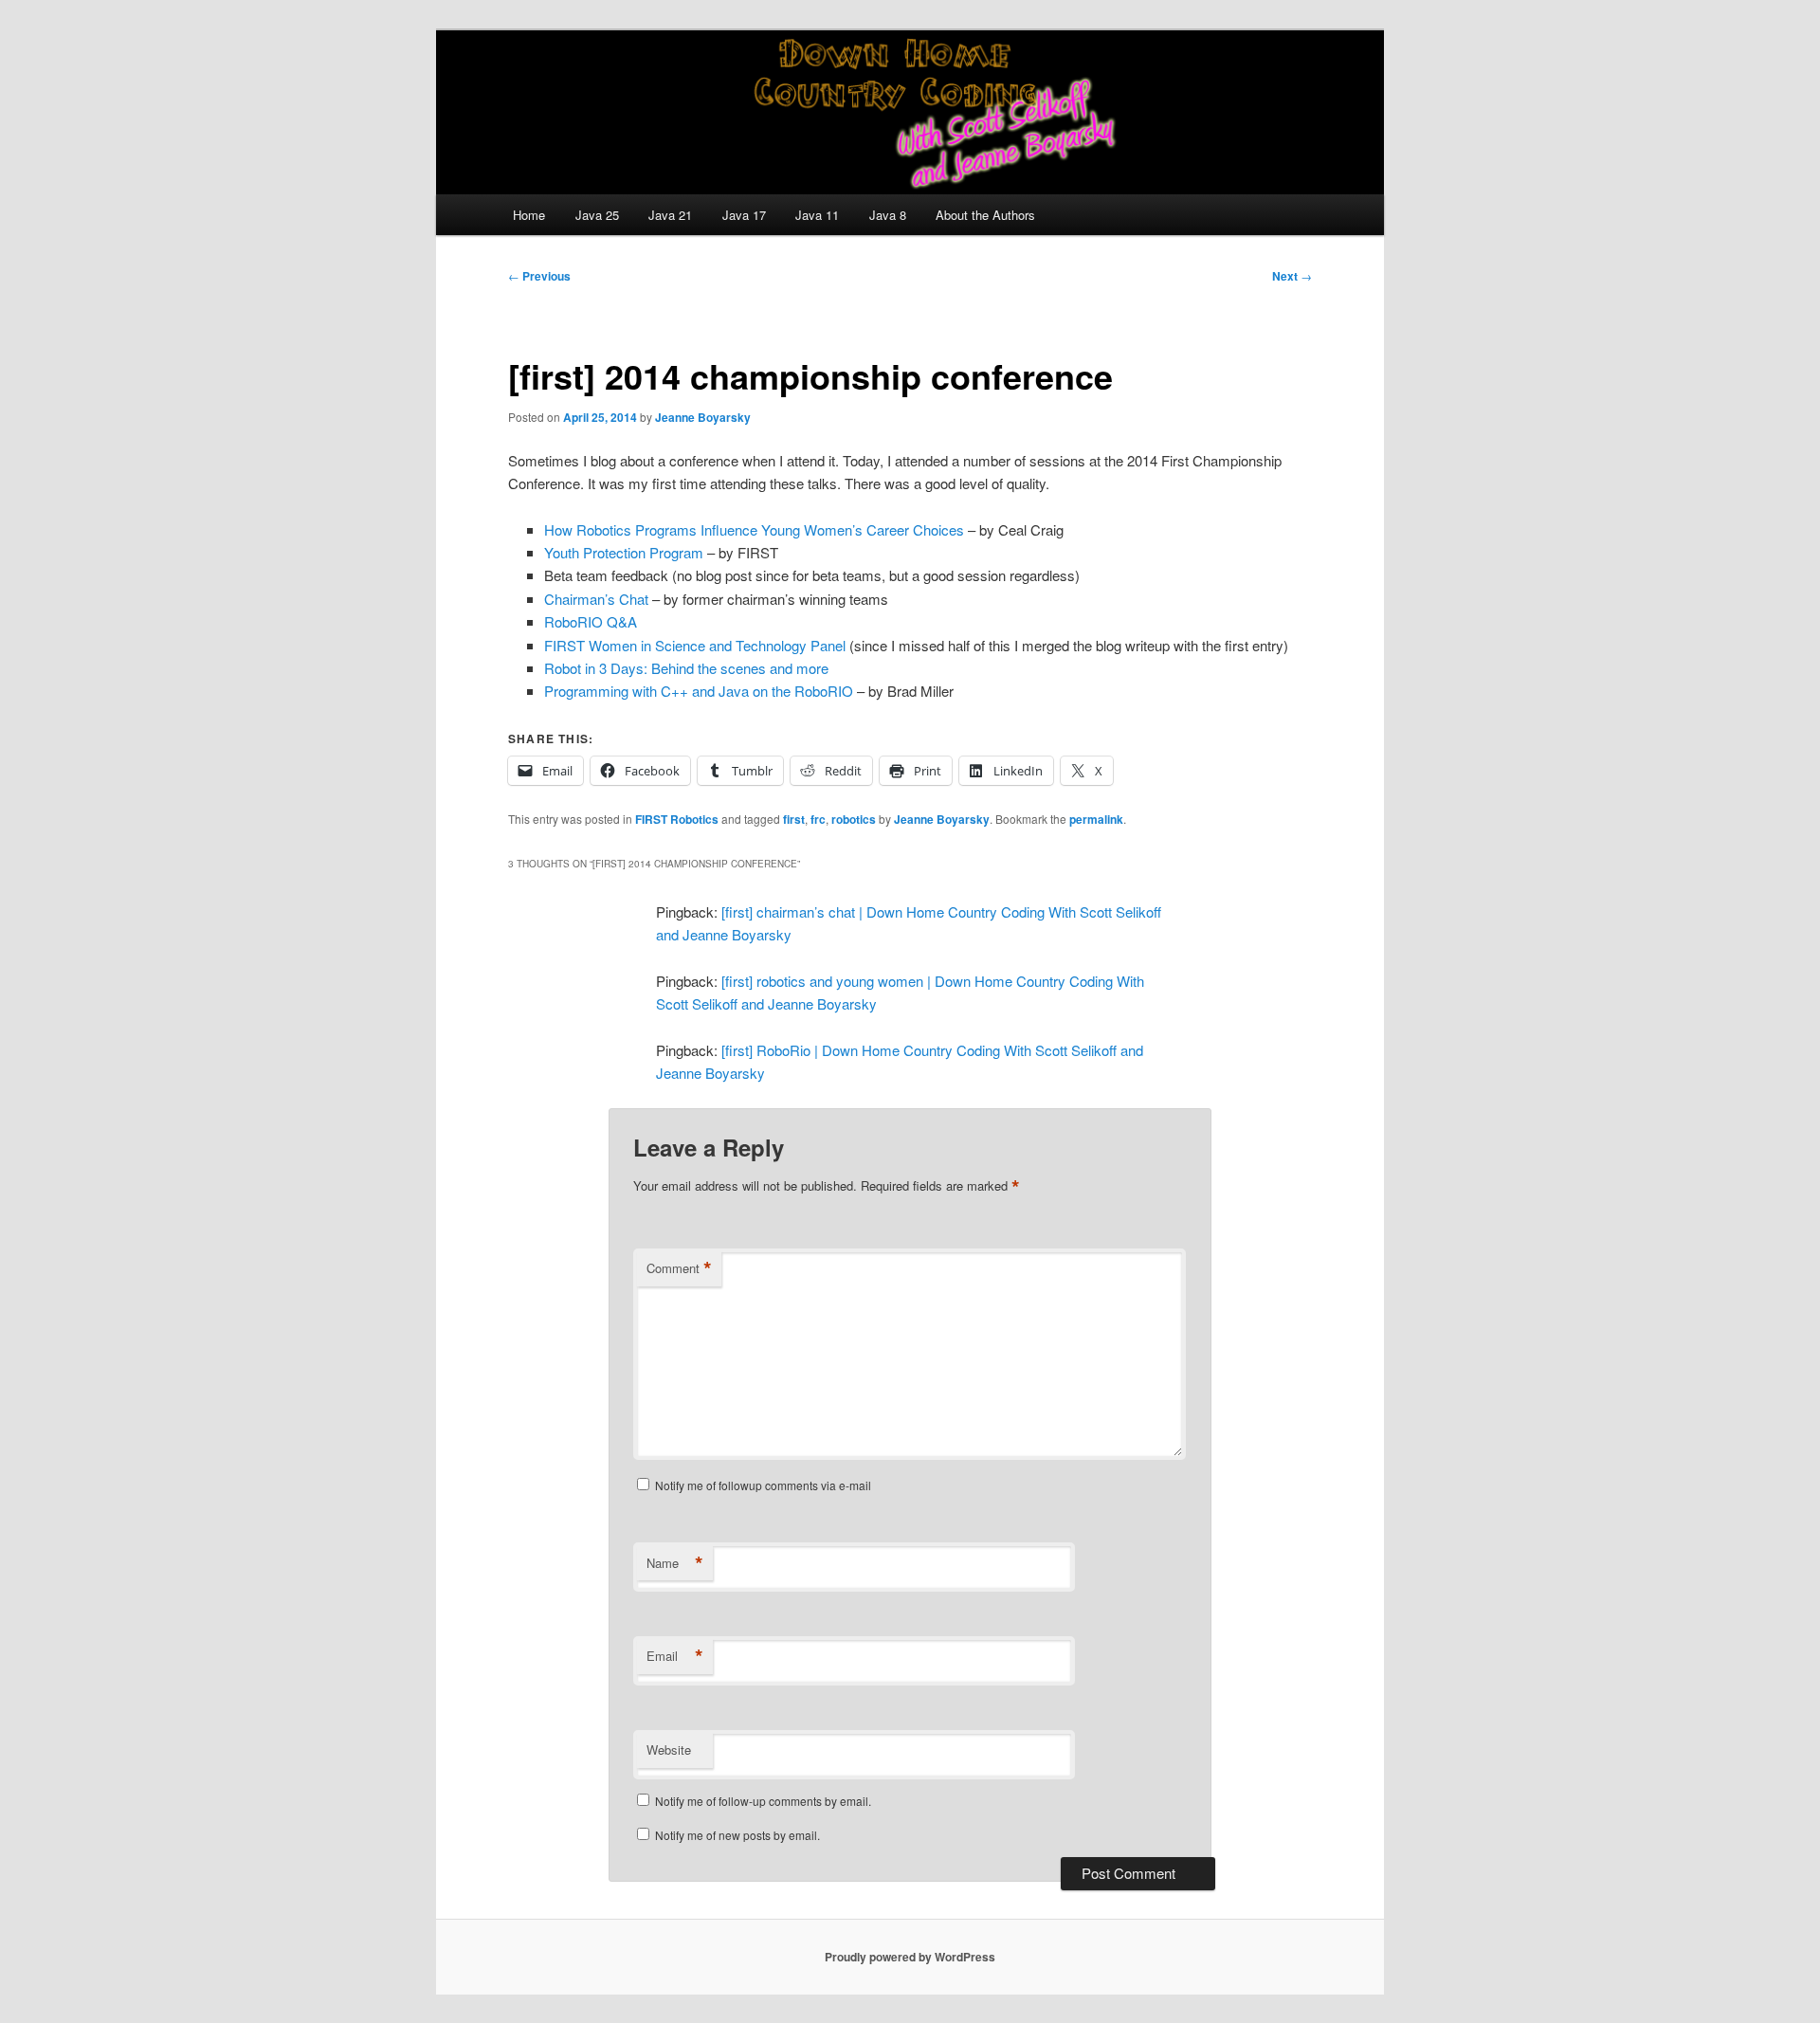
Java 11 (817, 215)
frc (818, 819)
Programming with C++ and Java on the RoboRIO (699, 691)
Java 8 (888, 215)
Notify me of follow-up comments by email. (763, 1801)
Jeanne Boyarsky (703, 417)
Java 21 (670, 215)
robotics (854, 819)
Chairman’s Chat (596, 599)
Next (1292, 276)
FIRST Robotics (677, 819)
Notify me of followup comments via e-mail (763, 1485)
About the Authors (985, 215)
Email (675, 1656)
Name (675, 1563)
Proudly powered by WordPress (910, 1957)
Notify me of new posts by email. (737, 1835)
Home (529, 215)
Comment (679, 1268)
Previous (539, 276)
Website (669, 1750)
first (794, 819)
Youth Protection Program (624, 552)
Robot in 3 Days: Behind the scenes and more (686, 668)
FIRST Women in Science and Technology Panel (697, 645)
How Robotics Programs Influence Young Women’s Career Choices (754, 529)
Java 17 (744, 215)
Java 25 (597, 215)
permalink (1096, 819)
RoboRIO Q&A (591, 621)
